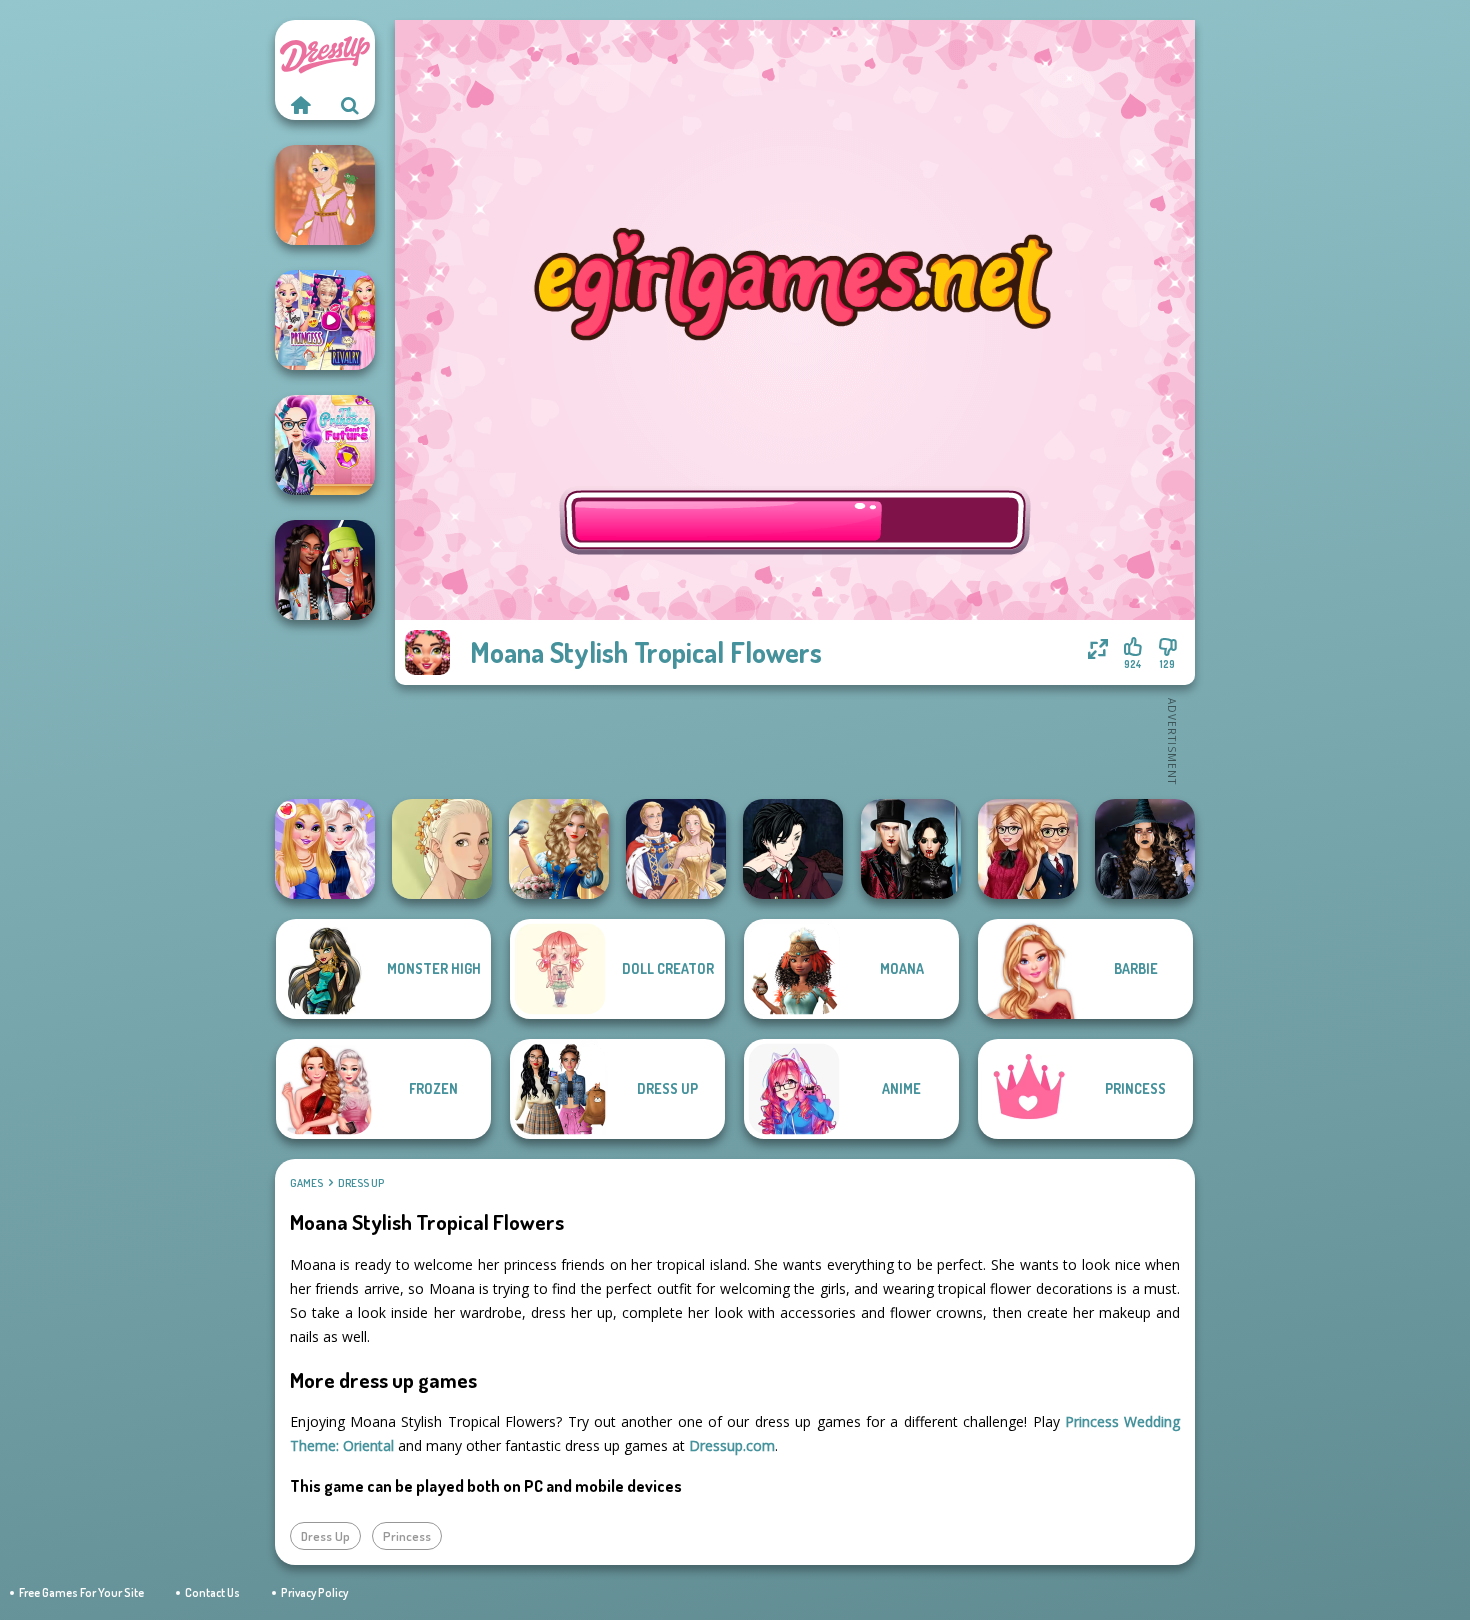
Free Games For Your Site (81, 1592)
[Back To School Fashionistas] (1028, 849)
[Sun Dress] (676, 849)
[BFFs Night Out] (325, 849)
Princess (407, 1536)
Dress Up (361, 1183)
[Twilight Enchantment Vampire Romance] (911, 849)
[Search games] (350, 105)
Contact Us (212, 1592)
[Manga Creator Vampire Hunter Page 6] (793, 849)
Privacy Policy (314, 1592)
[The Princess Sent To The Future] (325, 445)
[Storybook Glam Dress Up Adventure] (559, 849)
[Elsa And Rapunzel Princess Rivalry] (325, 320)
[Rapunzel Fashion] (325, 195)
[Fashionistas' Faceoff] (325, 570)
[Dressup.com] (300, 105)
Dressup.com (732, 1445)
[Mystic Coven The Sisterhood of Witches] (1145, 849)
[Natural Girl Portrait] (442, 849)
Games (306, 1183)
